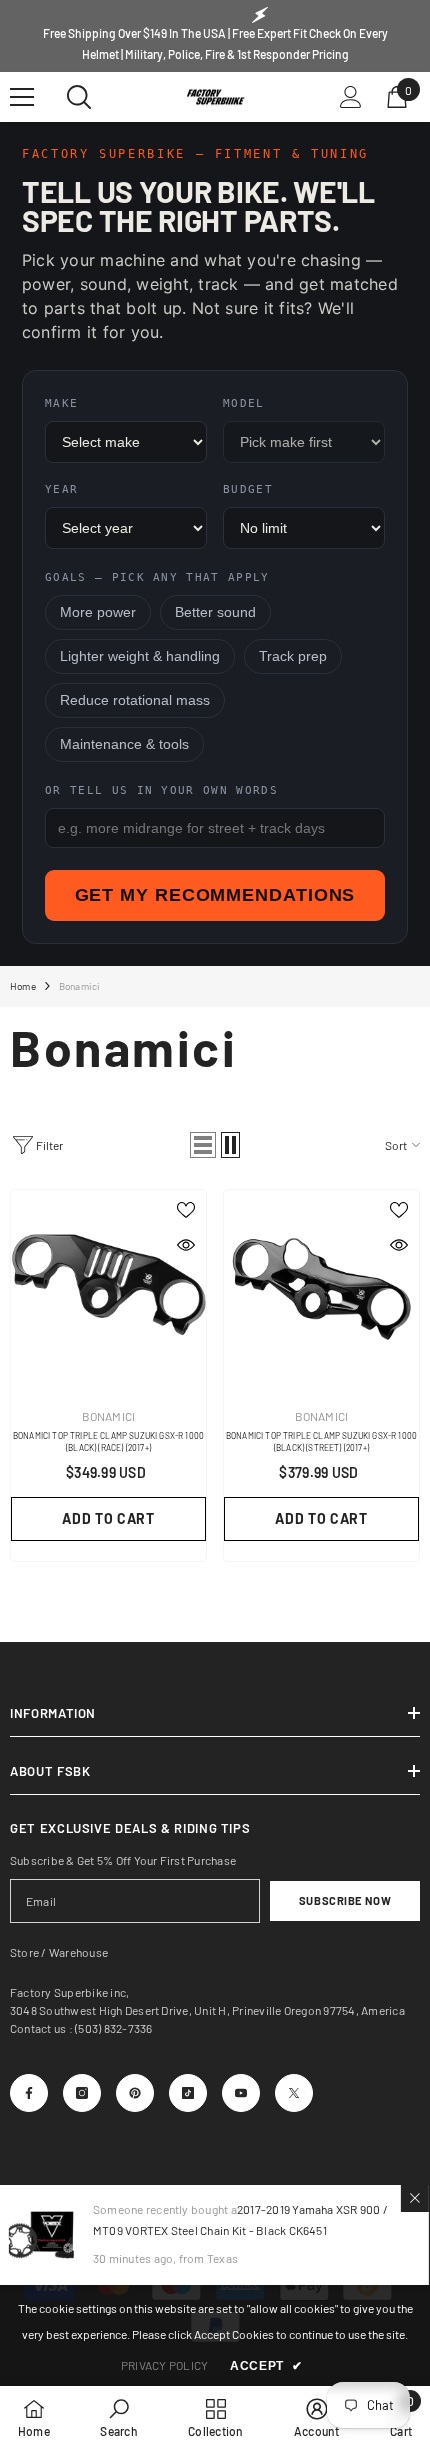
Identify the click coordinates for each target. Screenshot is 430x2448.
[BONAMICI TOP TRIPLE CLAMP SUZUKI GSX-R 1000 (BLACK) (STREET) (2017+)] (321, 1287)
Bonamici (80, 986)
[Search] (79, 97)
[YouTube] (241, 2093)
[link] (118, 2417)
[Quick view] (186, 1245)
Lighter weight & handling (140, 656)
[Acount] (351, 97)
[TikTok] (188, 2093)
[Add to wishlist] (186, 1210)
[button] (203, 1145)
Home (23, 986)
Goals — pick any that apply (157, 577)
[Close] (416, 2198)
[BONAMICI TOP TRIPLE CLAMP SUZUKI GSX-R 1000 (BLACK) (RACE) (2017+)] (108, 1287)
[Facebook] (29, 2093)
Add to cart (108, 1518)
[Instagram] (82, 2093)
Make (61, 403)
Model (244, 403)
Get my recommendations (215, 895)
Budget (248, 489)
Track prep (293, 656)
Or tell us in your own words (161, 790)
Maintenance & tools (124, 744)
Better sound (215, 612)
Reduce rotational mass (135, 700)
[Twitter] (294, 2093)
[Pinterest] (135, 2093)
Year (61, 489)
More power (98, 612)
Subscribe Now (345, 1900)
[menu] (22, 97)
